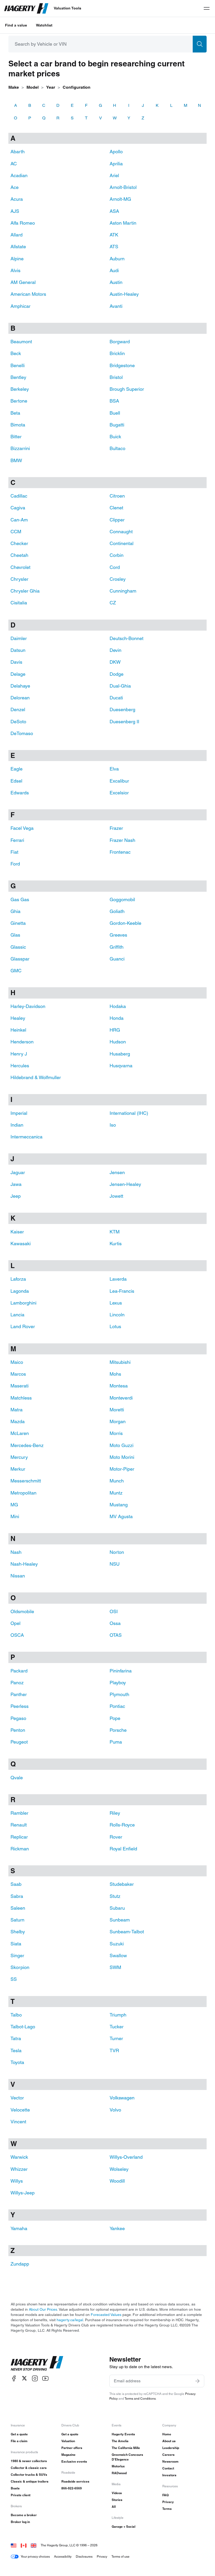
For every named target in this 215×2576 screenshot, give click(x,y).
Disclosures (84, 2556)
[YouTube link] (45, 2378)
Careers (168, 2455)
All (114, 2507)
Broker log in (20, 2522)
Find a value (16, 25)
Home (167, 2434)
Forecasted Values (106, 2315)
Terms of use (120, 2556)
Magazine (68, 2455)
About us (169, 2441)
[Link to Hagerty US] (14, 2545)
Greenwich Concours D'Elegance (127, 2457)
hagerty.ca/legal (70, 2320)
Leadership (171, 2448)
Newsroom (170, 2461)
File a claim (19, 2441)
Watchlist (44, 25)
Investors (169, 2475)
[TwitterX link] (24, 2378)
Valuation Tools (68, 8)
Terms (167, 2509)
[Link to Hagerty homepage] (37, 2363)
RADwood (119, 2473)
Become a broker (24, 2515)
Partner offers (72, 2448)
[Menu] (207, 8)
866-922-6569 (72, 2488)
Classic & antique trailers (30, 2481)
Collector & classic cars (29, 2468)
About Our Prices (43, 2309)
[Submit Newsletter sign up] (197, 2381)
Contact (168, 2468)
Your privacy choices (35, 2556)
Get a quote (19, 2434)
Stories (117, 2500)
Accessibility (63, 2556)
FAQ (165, 2495)
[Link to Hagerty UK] (34, 2545)
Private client (21, 2495)
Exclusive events (74, 2461)
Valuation (68, 2441)
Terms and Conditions (140, 2398)
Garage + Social (123, 2527)
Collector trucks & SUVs (29, 2475)
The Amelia (120, 2441)
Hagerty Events (123, 2434)
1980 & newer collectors (29, 2461)
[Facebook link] (14, 2378)
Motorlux (118, 2466)
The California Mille (126, 2448)
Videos (117, 2493)
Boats (15, 2488)
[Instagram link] (35, 2378)
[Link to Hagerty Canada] (24, 2545)
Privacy (168, 2502)
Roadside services (75, 2481)
